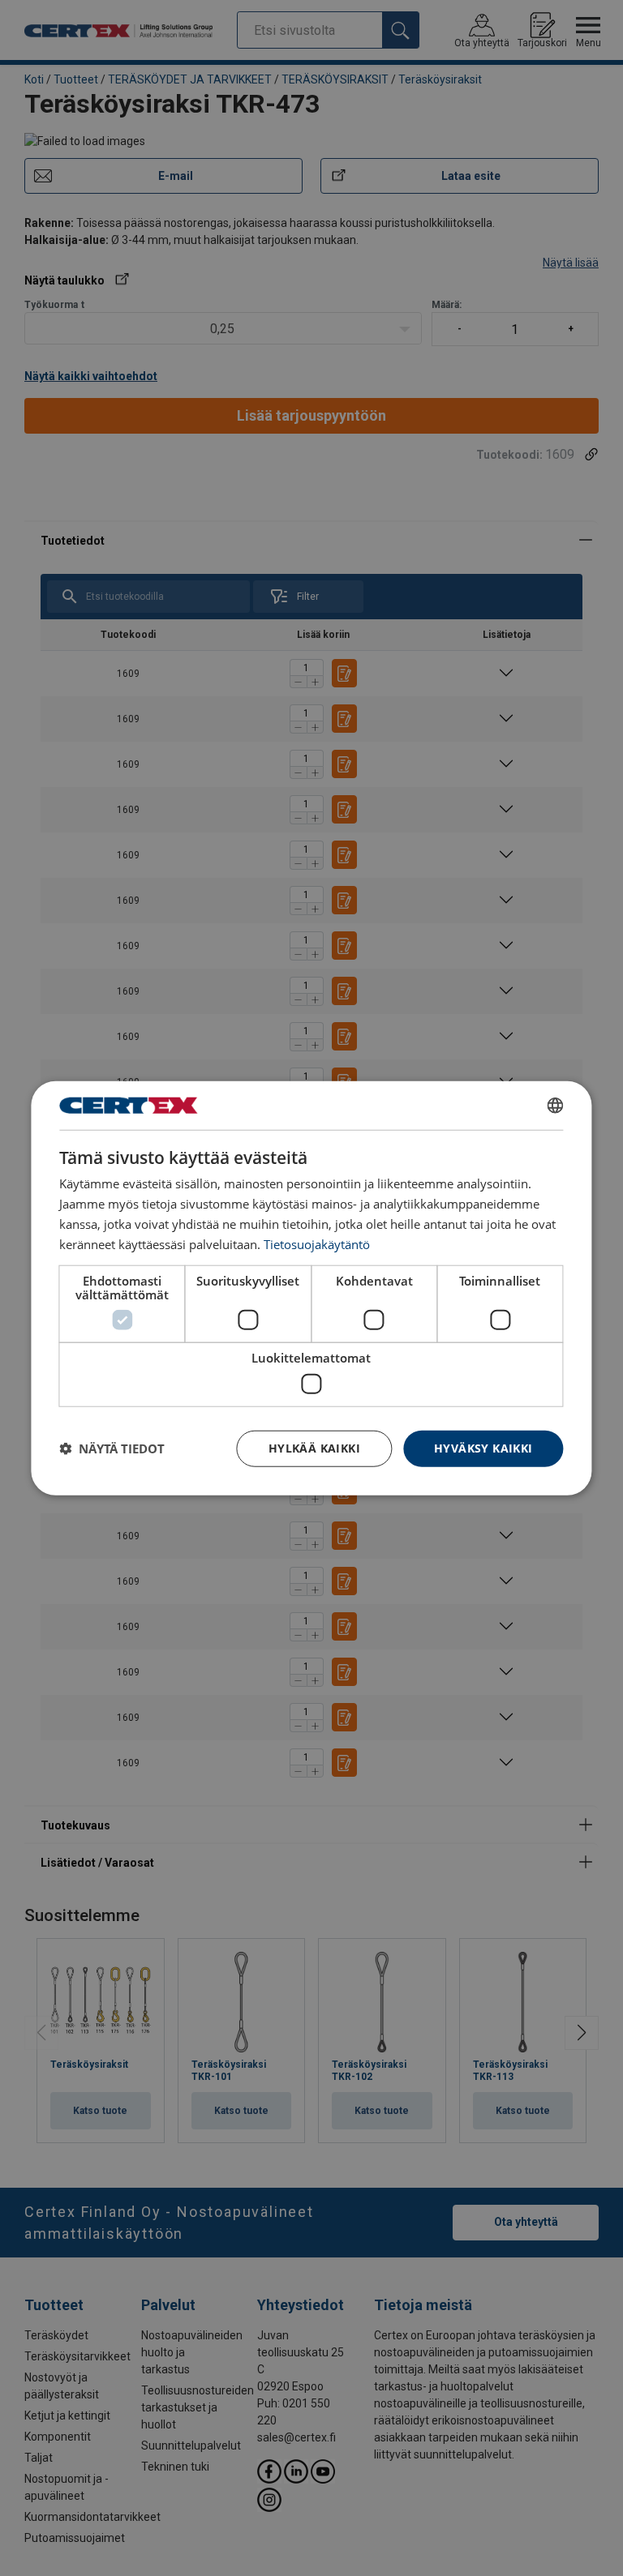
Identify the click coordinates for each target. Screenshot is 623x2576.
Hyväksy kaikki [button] (483, 1448)
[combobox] (556, 1106)
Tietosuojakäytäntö (317, 1243)
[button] (112, 1448)
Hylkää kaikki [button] (314, 1448)
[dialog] (311, 1288)
